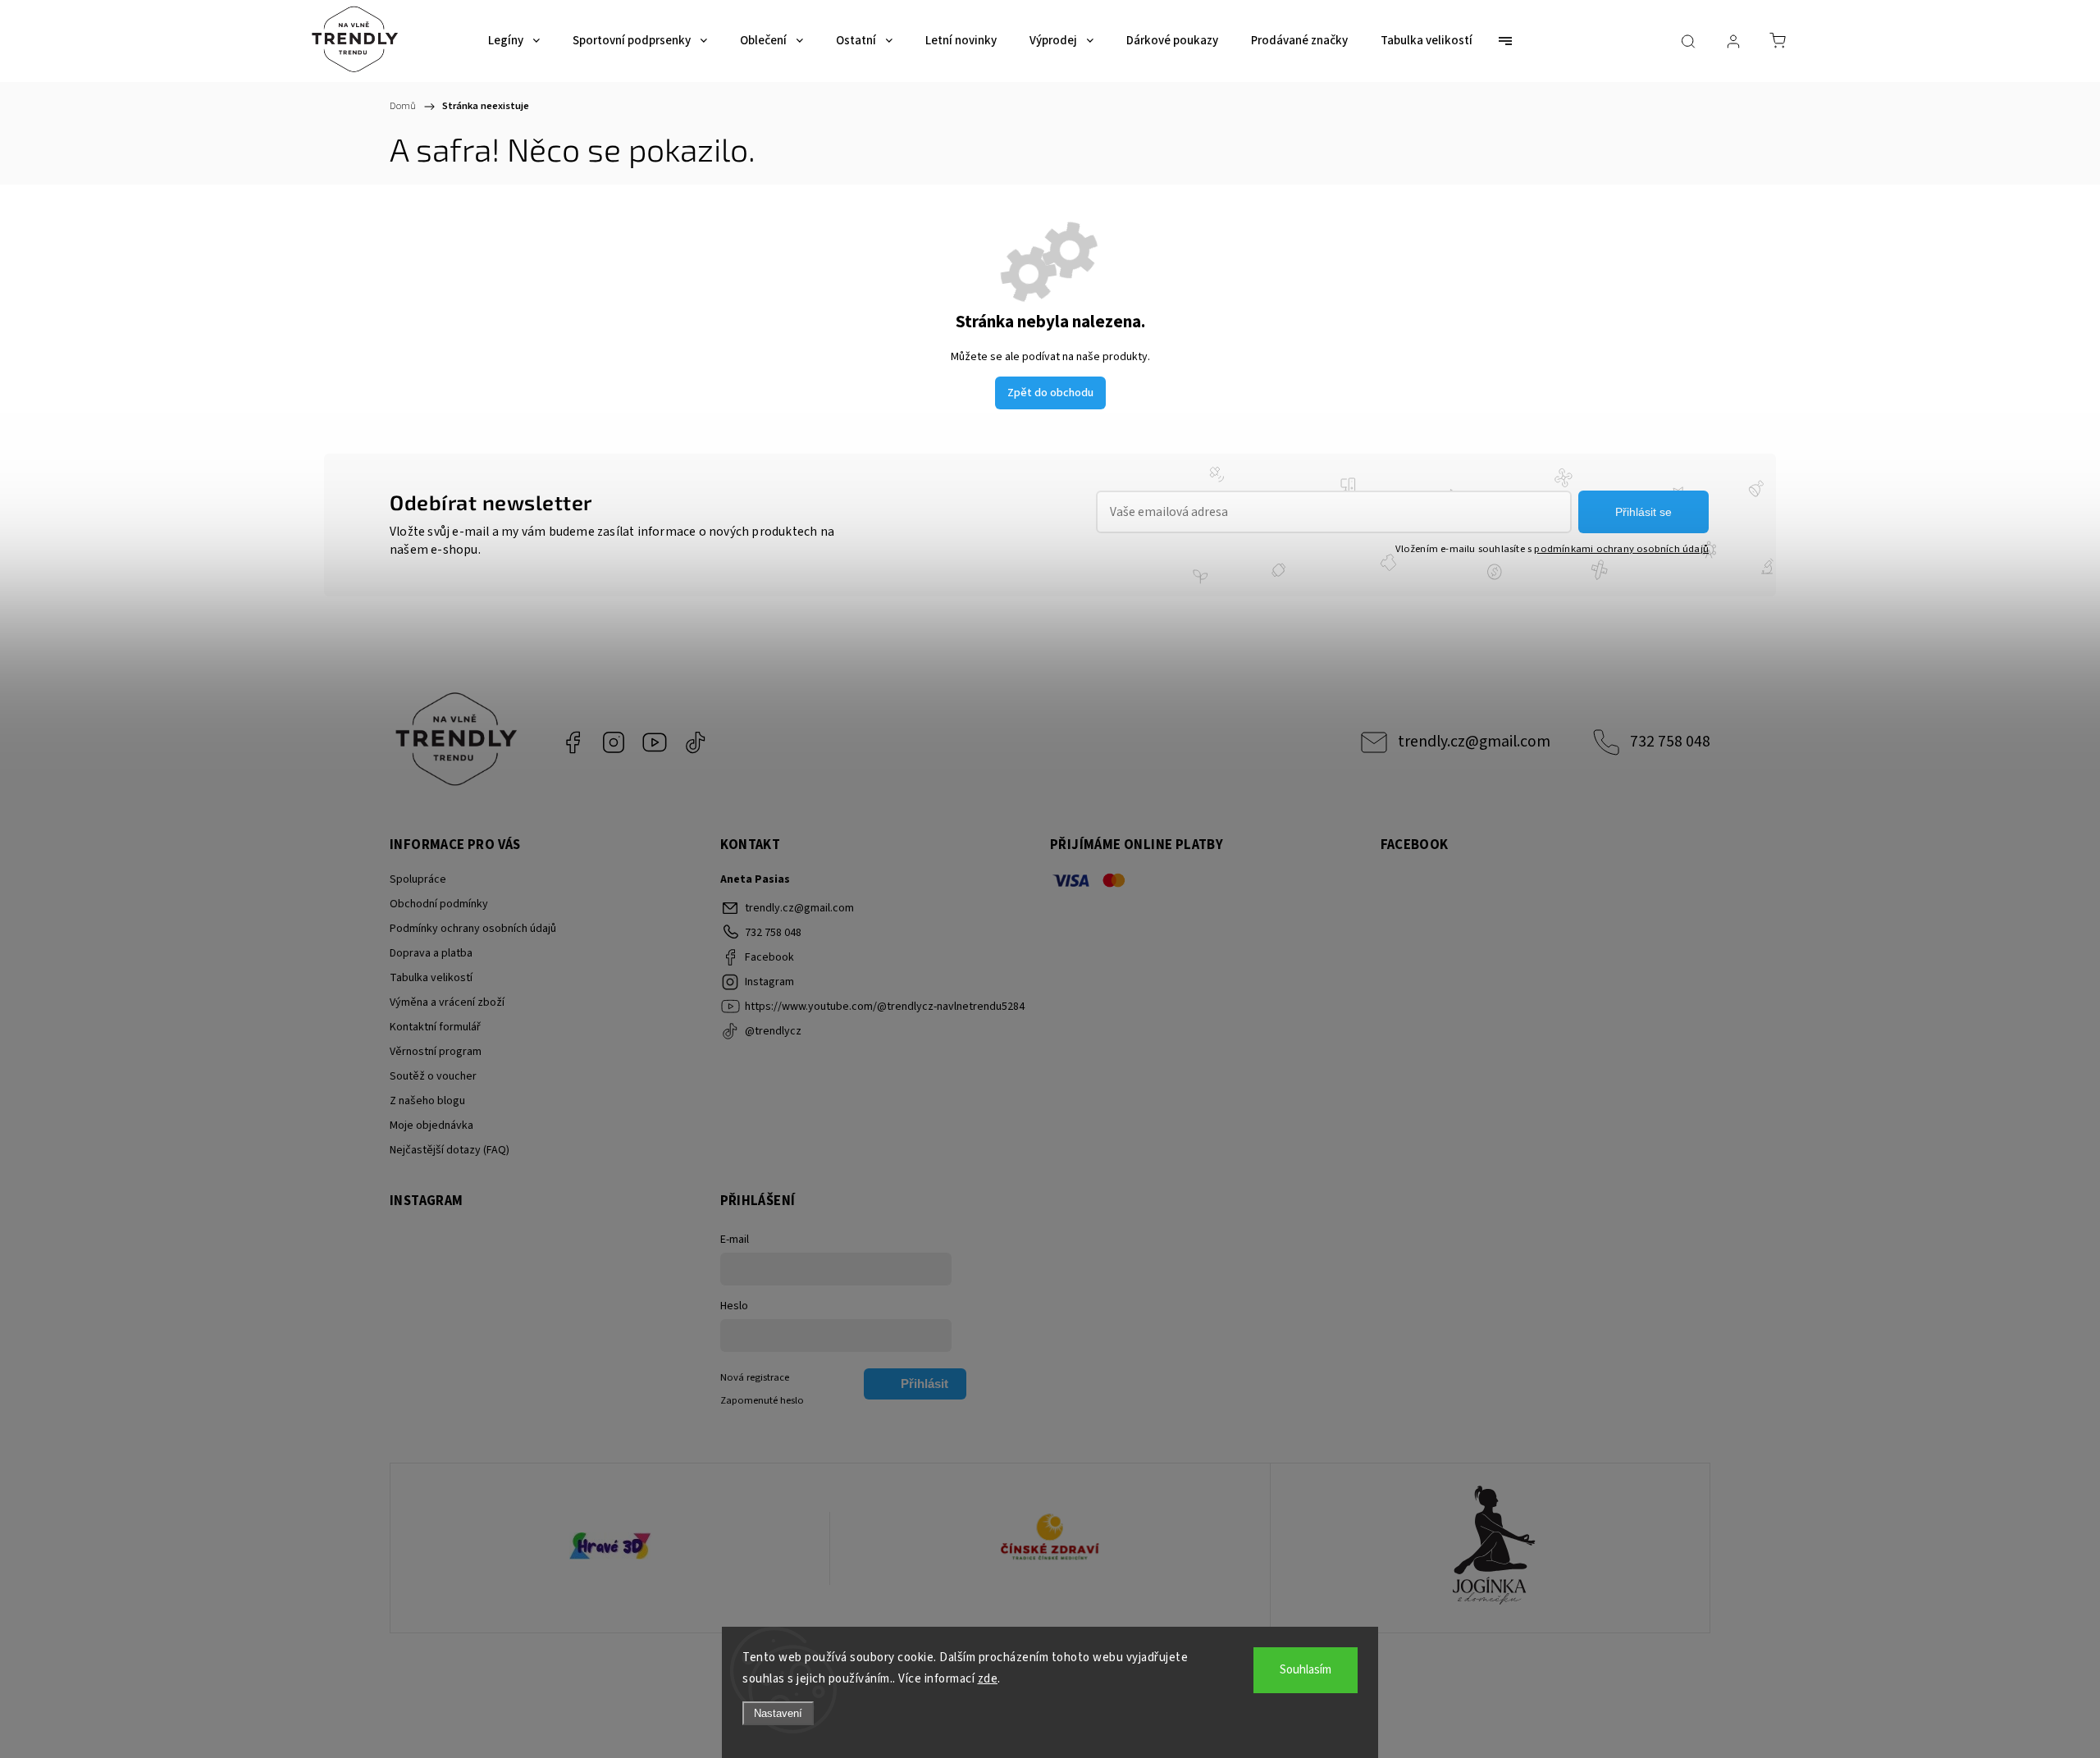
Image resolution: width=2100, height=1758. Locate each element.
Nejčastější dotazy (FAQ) (450, 1150)
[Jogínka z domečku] (1490, 1548)
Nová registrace (755, 1377)
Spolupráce (418, 879)
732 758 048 (1670, 742)
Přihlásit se (1643, 512)
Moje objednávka (431, 1126)
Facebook (573, 742)
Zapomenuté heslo (762, 1400)
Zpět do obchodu (1050, 393)
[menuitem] (514, 41)
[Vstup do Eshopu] (610, 1548)
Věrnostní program (436, 1052)
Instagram (614, 742)
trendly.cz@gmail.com (1474, 742)
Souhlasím (1306, 1670)
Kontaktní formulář (435, 1027)
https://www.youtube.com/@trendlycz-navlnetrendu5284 (655, 742)
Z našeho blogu (427, 1101)
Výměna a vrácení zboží (447, 1002)
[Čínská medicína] (1050, 1548)
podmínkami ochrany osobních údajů (1621, 549)
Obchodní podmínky (439, 904)
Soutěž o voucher (433, 1076)
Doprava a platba (431, 953)
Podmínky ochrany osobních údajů (473, 929)
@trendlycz (696, 742)
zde (988, 1679)
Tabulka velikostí (431, 978)
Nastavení (778, 1713)
